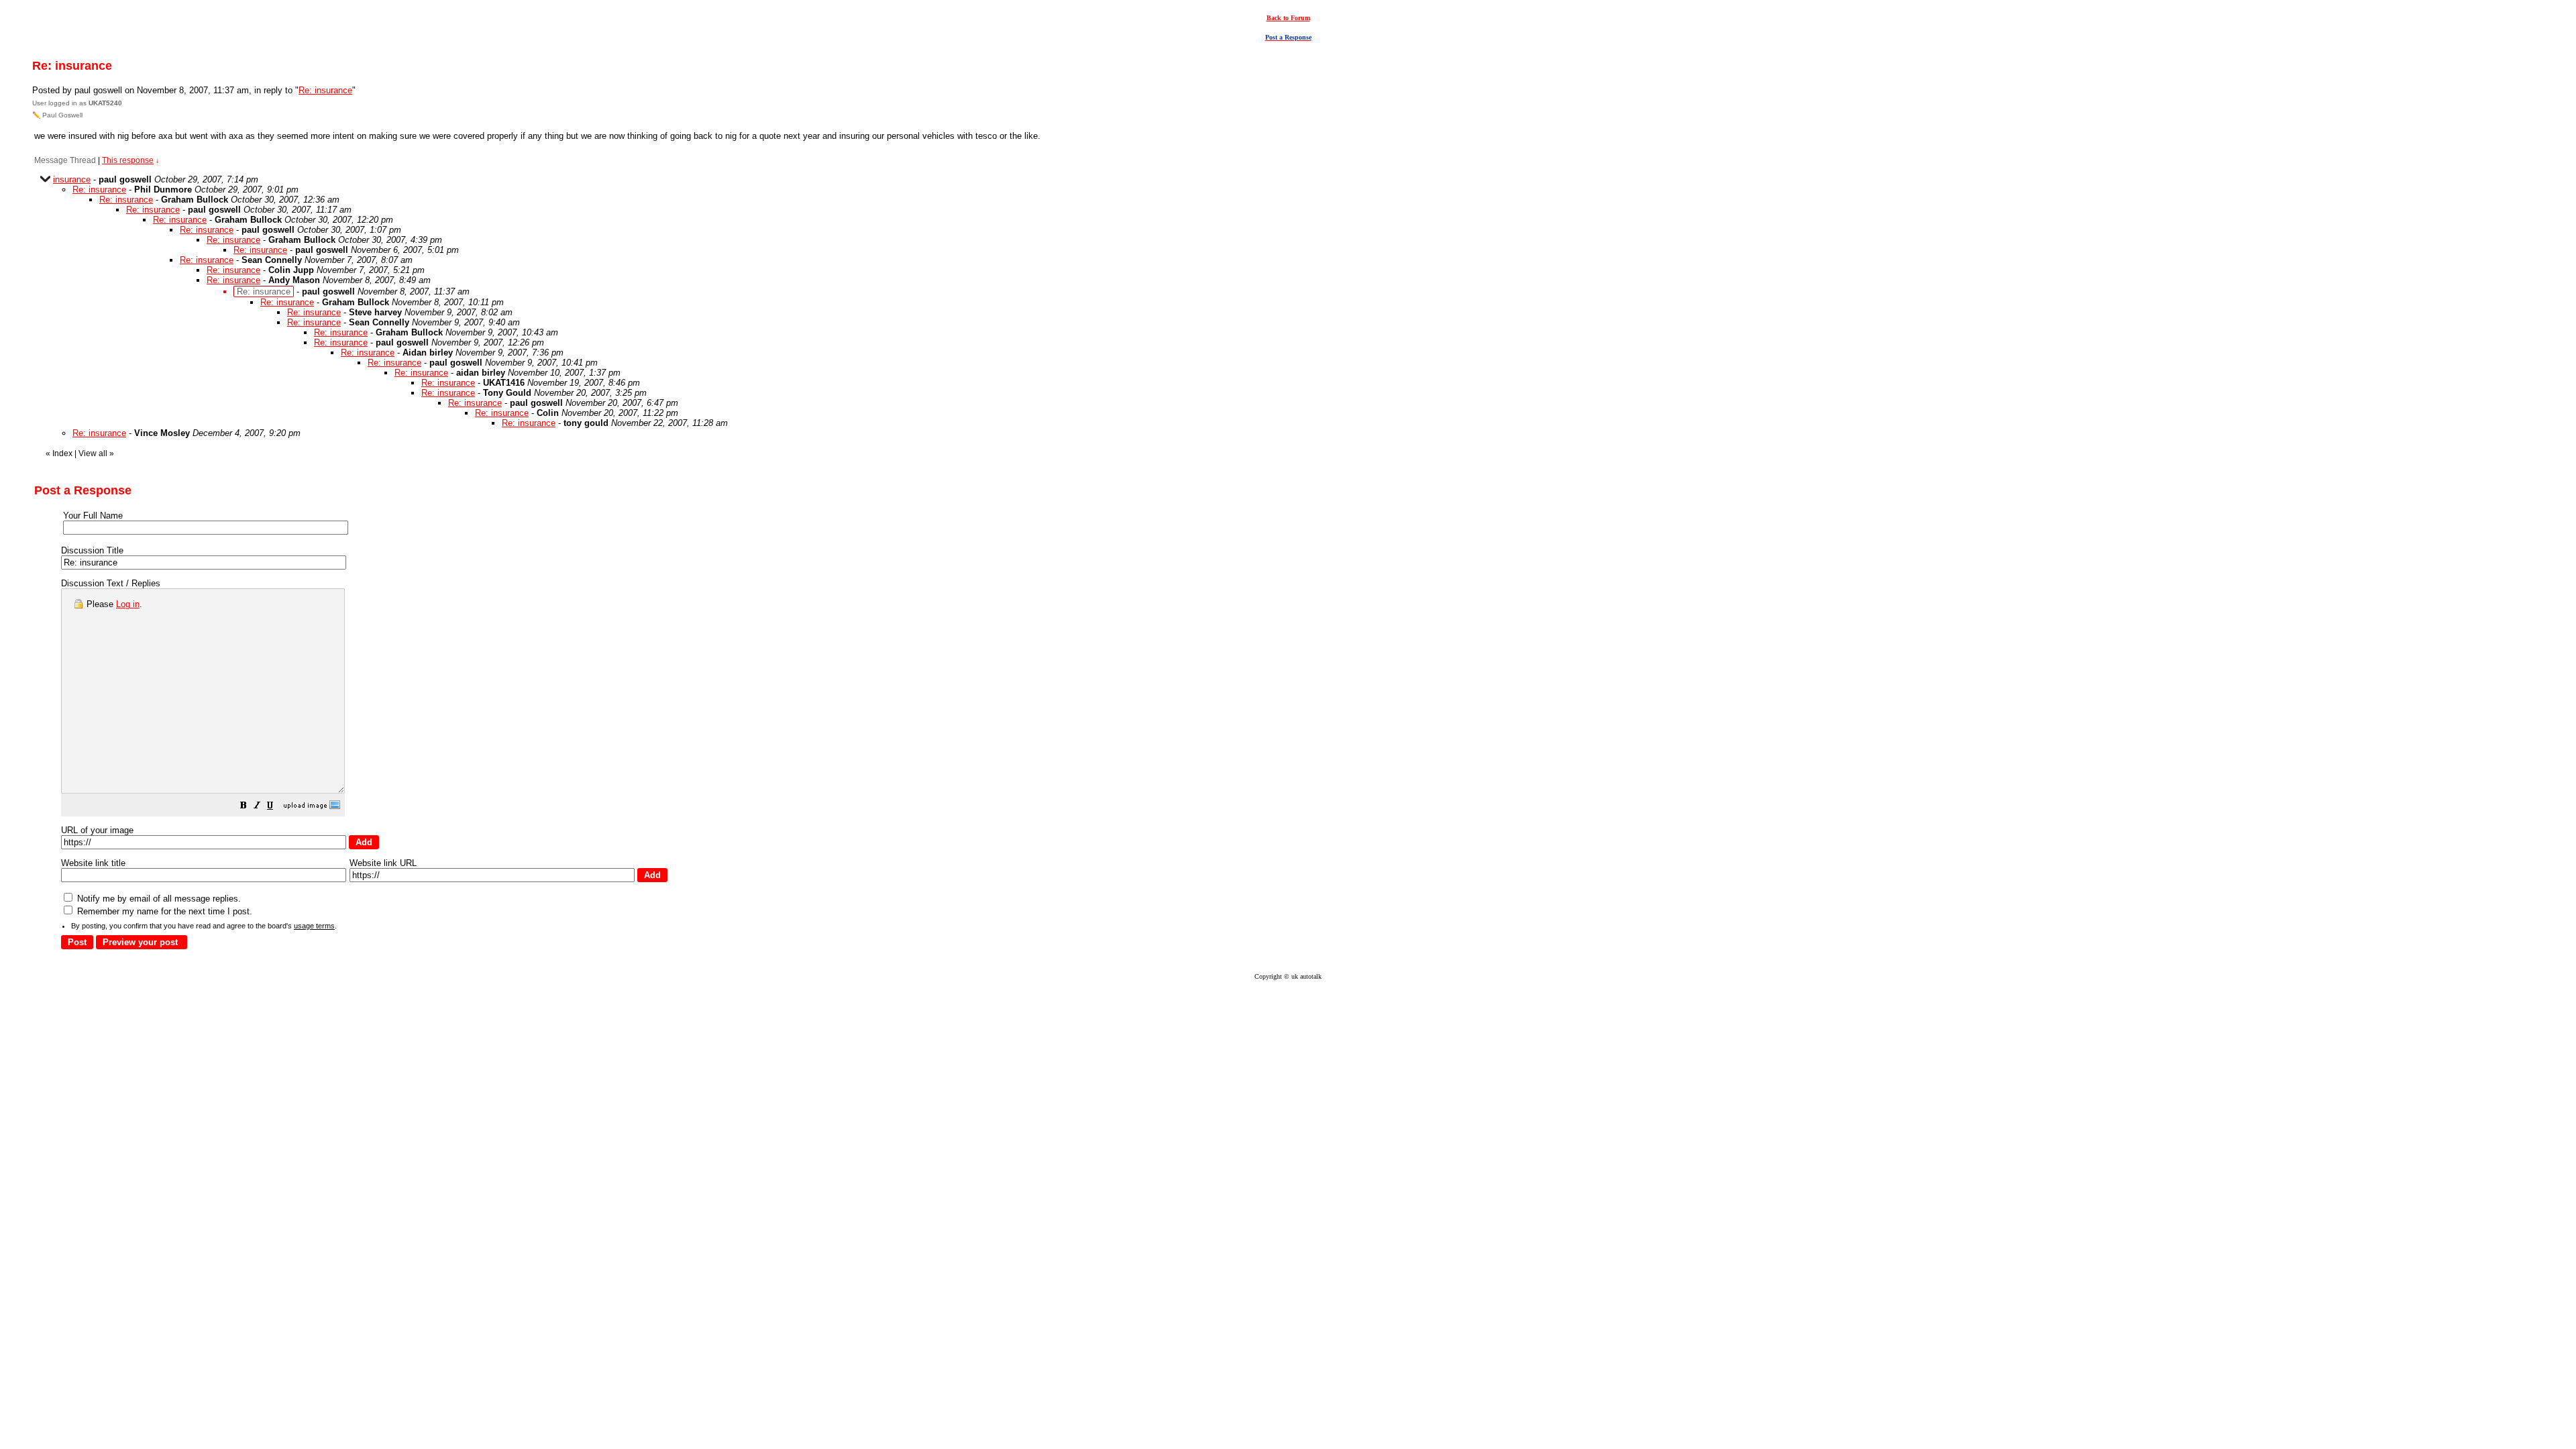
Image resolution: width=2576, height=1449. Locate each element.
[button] (244, 807)
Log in (128, 604)
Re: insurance (325, 90)
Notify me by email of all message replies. (158, 899)
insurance (72, 179)
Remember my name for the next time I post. (163, 911)
